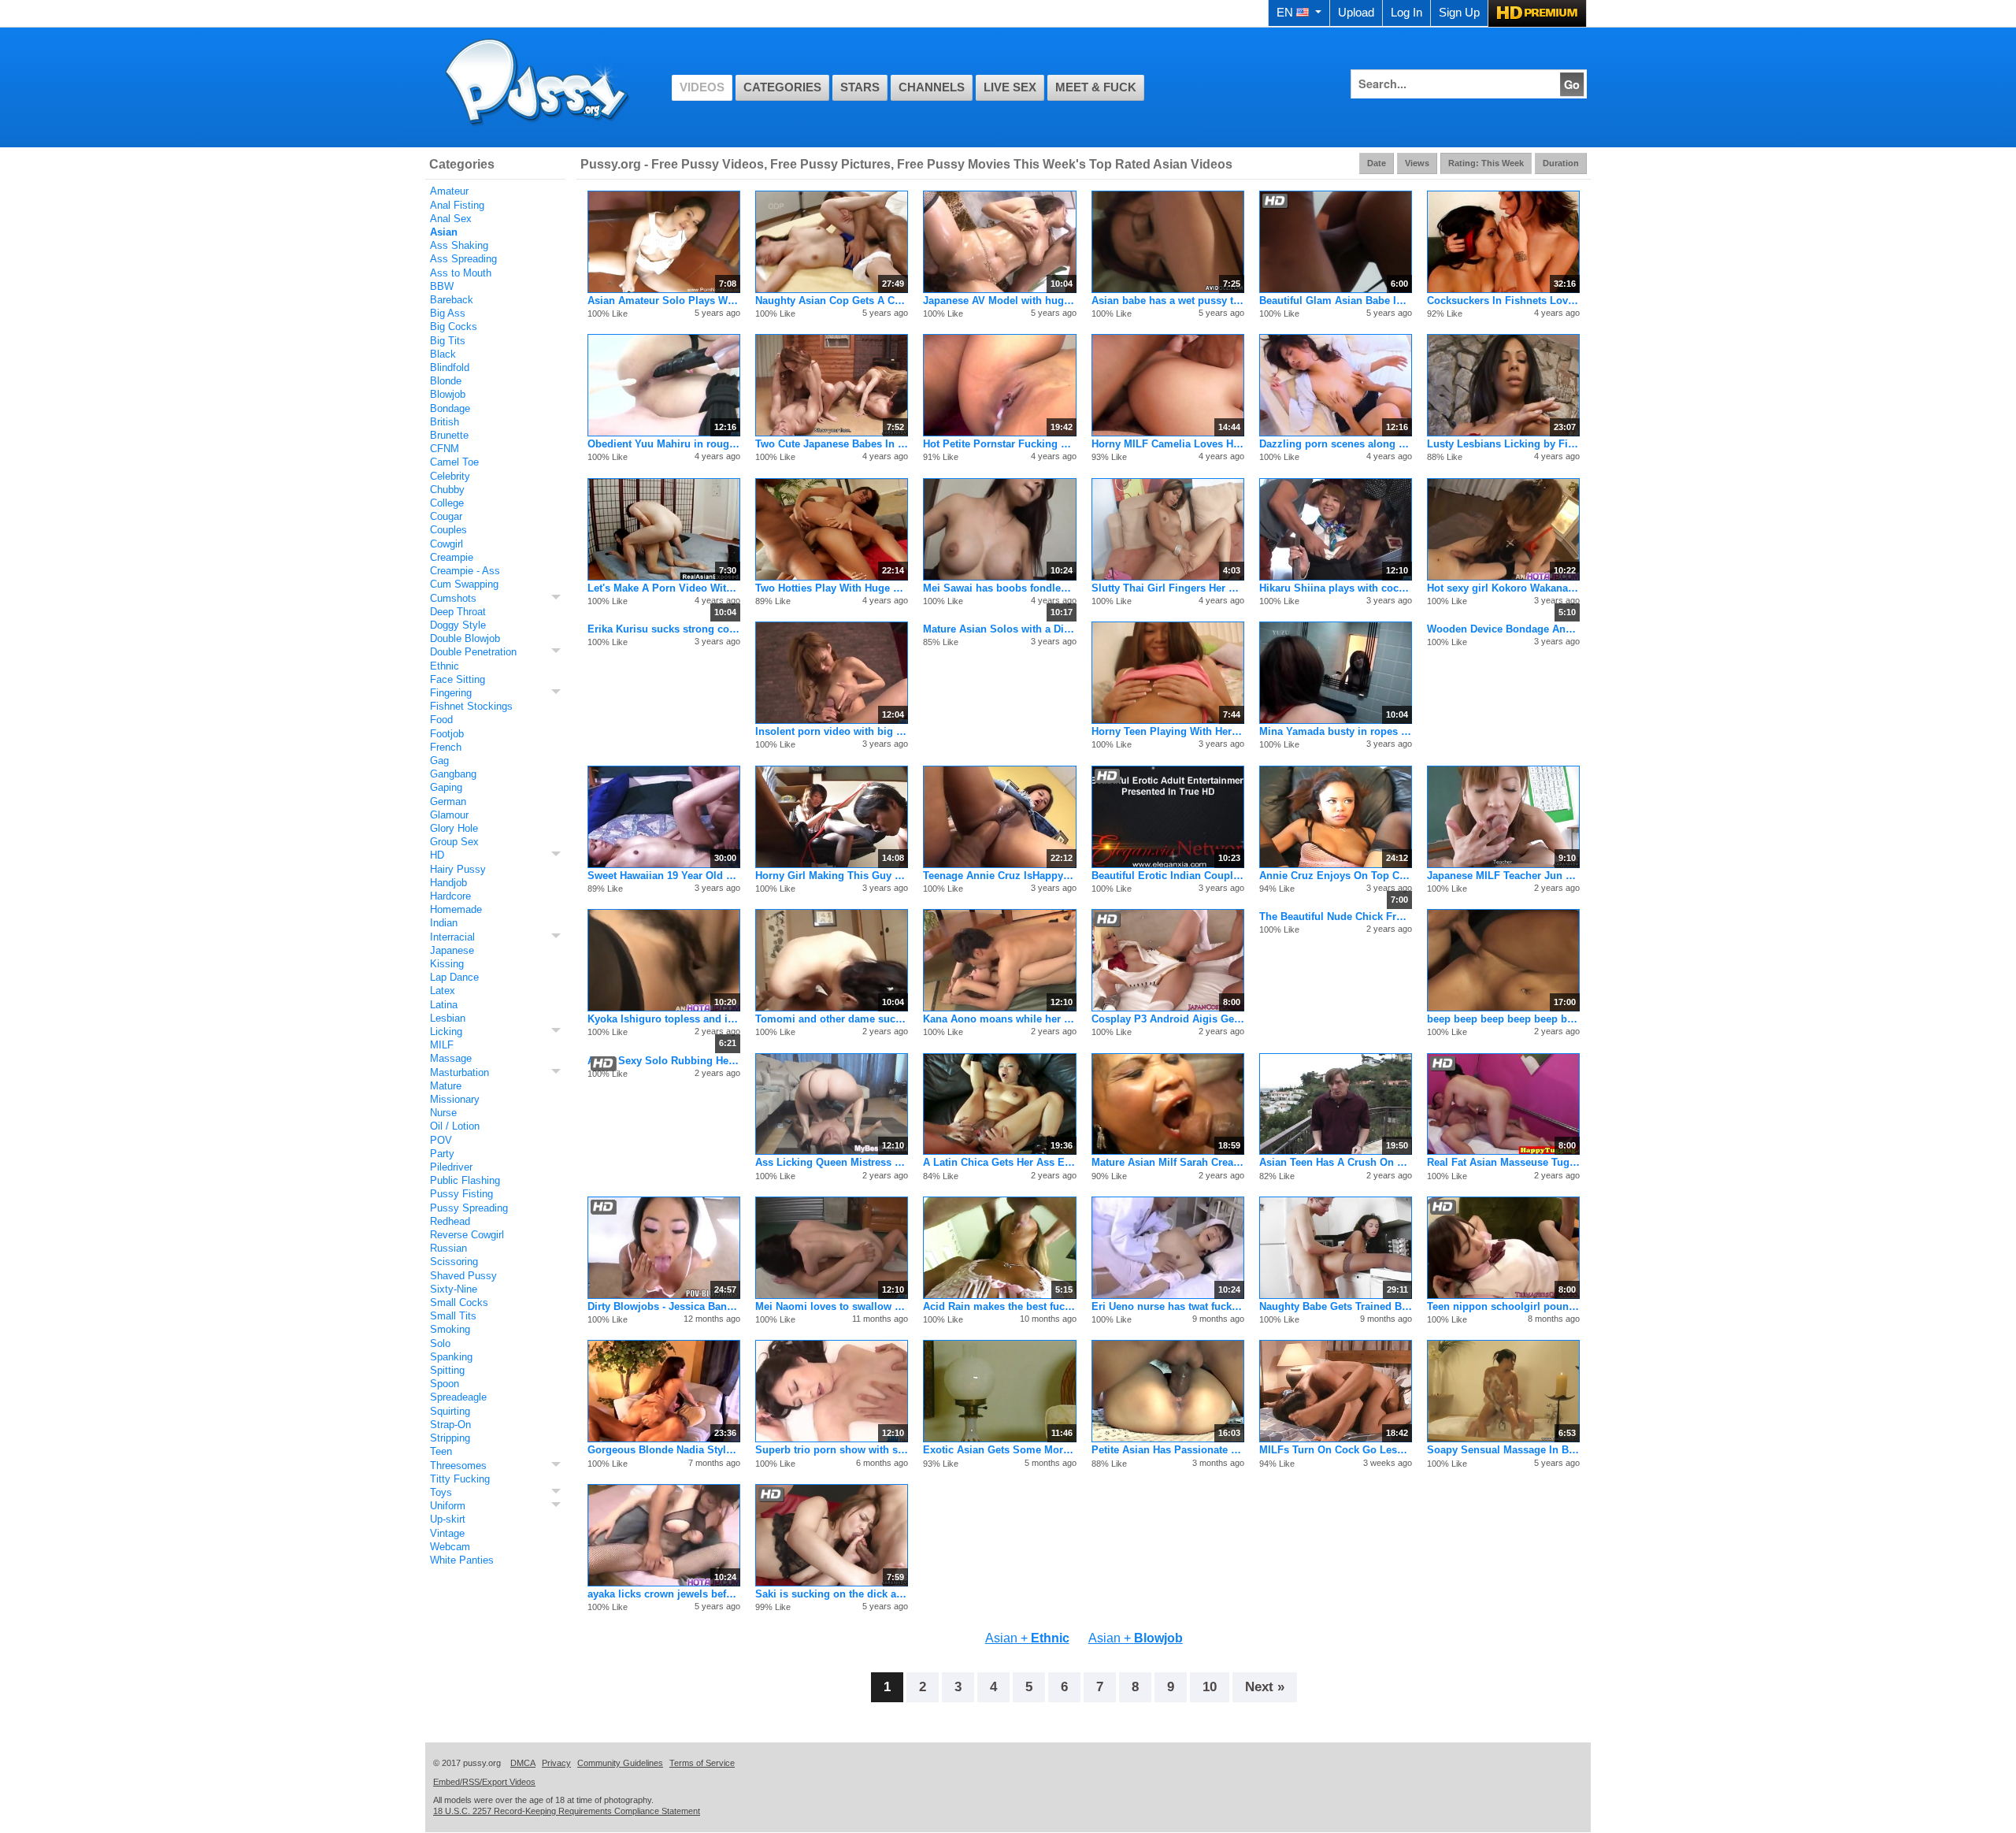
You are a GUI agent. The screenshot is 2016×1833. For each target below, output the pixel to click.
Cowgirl (447, 544)
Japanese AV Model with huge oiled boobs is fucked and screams (999, 301)
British (445, 422)
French (446, 747)
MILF (442, 1045)
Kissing (447, 964)
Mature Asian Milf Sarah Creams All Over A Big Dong (1168, 1162)
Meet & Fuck (1096, 87)
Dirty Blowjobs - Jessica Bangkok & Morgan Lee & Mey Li (664, 1306)
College (447, 503)
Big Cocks (454, 327)
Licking (446, 1032)
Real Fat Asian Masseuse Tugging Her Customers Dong (1503, 1162)
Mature (446, 1086)
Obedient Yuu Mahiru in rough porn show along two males (664, 444)
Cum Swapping (464, 584)
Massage (451, 1058)
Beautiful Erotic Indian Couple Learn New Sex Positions (1168, 876)
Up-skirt (448, 1519)
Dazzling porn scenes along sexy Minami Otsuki (1336, 444)
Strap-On (450, 1425)
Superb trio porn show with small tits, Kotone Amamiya (832, 1450)
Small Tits (453, 1316)
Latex (443, 991)
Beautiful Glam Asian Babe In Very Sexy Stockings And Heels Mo (1336, 301)
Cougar (446, 516)
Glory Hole (454, 828)
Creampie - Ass (465, 571)
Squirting (450, 1411)
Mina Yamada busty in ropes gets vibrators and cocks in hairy (1336, 731)
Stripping (450, 1438)
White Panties (462, 1560)
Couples (448, 530)
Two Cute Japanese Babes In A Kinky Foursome (832, 444)
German (448, 801)
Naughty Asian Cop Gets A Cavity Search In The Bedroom (832, 301)
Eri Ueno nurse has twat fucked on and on (1168, 1306)
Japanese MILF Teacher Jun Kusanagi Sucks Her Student (1503, 876)
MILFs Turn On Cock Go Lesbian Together (1336, 1450)
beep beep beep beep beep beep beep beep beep (1503, 1019)
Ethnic (445, 666)
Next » (1265, 1686)
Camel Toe (454, 462)
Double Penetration (473, 652)
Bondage (450, 408)
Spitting (447, 1370)
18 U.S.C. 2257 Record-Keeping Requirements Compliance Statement (567, 1811)
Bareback (452, 300)
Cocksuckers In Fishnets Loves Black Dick (1503, 301)
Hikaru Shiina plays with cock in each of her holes (1336, 588)
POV (441, 1140)
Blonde (446, 381)
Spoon (445, 1384)
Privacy (556, 1763)
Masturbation (460, 1072)
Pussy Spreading (469, 1208)
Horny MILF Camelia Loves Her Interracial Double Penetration (1168, 444)
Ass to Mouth (461, 273)
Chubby (447, 490)
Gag (439, 761)
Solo (440, 1343)
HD (437, 855)
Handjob (448, 883)
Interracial (452, 937)
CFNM (445, 449)
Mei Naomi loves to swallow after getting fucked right (832, 1306)
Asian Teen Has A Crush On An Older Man (1336, 1162)
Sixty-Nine (454, 1289)
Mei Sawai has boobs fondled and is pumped (999, 588)
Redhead (450, 1221)
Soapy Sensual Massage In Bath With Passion (1503, 1450)
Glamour (449, 815)
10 (1210, 1686)
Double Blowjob (465, 638)
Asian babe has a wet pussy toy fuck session (1168, 301)
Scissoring (454, 1262)
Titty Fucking (460, 1479)
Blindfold (450, 367)
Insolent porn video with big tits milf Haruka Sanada (832, 731)
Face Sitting (458, 679)
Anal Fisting (457, 205)
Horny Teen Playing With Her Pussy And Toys (1168, 731)
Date (1377, 163)
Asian (444, 232)
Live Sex (1010, 87)
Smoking (450, 1329)
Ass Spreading (463, 259)
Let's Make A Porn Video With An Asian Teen (664, 588)
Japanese (452, 950)
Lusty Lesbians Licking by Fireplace (1503, 444)
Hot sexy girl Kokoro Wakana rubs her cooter (1503, 588)
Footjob (447, 734)
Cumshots (453, 598)
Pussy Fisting (461, 1194)
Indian (444, 923)
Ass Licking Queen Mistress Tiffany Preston (832, 1162)
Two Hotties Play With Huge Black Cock (832, 588)
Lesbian (448, 1018)
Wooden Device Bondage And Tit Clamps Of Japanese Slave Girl (1503, 629)
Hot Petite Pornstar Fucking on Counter (999, 444)
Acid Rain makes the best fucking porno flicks (999, 1306)
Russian (448, 1248)
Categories (782, 87)
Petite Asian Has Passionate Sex (1168, 1450)
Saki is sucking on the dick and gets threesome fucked (832, 1594)
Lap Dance (454, 977)
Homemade (456, 909)
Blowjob (448, 394)
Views (1417, 163)
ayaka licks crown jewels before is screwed (664, 1594)
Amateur (449, 191)
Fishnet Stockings (471, 706)
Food (441, 720)
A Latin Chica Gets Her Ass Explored (999, 1162)
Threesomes (458, 1466)
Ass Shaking (459, 245)
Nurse (443, 1113)
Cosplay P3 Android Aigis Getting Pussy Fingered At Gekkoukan (1168, 1019)
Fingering (451, 693)
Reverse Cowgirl (467, 1235)
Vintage (447, 1533)
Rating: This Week (1486, 163)
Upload (1356, 13)
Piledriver (451, 1167)
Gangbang (453, 774)
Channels (932, 87)
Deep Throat (458, 612)
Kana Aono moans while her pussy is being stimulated (999, 1019)
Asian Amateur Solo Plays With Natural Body (664, 301)
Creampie (452, 557)
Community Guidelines (620, 1763)
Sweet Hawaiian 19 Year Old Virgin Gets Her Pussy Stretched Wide (664, 876)
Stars (860, 87)
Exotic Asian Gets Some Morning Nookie (999, 1450)
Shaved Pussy (463, 1276)
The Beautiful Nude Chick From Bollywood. (1336, 916)
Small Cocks (459, 1302)
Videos (702, 87)
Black (443, 354)
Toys (441, 1492)
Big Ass (448, 313)
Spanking (451, 1357)
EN (1285, 13)
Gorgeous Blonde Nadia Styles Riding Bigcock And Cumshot (664, 1450)
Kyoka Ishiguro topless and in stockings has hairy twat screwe (664, 1019)
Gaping (446, 787)
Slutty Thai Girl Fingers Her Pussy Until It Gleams (1168, 588)
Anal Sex (451, 219)
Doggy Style (458, 625)
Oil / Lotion (455, 1126)
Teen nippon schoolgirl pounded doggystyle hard (1503, 1306)
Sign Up (1459, 13)
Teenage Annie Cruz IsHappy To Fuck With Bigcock (999, 876)
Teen (441, 1451)
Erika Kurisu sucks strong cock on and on (664, 629)
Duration (1561, 163)
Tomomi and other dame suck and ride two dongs (832, 1019)
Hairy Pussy (458, 869)
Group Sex (454, 842)
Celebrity (450, 476)
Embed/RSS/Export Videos (484, 1782)
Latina (444, 1005)
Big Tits (448, 341)
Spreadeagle (458, 1397)
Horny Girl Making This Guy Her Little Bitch (832, 876)
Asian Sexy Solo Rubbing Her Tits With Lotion (664, 1061)
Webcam (450, 1547)
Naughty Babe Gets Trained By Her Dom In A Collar (1336, 1306)
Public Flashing (465, 1180)
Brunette (449, 435)
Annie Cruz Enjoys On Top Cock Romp (1336, 876)
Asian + (1027, 1638)
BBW (442, 286)
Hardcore (450, 896)
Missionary (455, 1099)
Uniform (448, 1506)
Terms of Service (702, 1763)
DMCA (523, 1763)
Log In (1406, 13)
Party (442, 1154)
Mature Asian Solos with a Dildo (999, 629)
